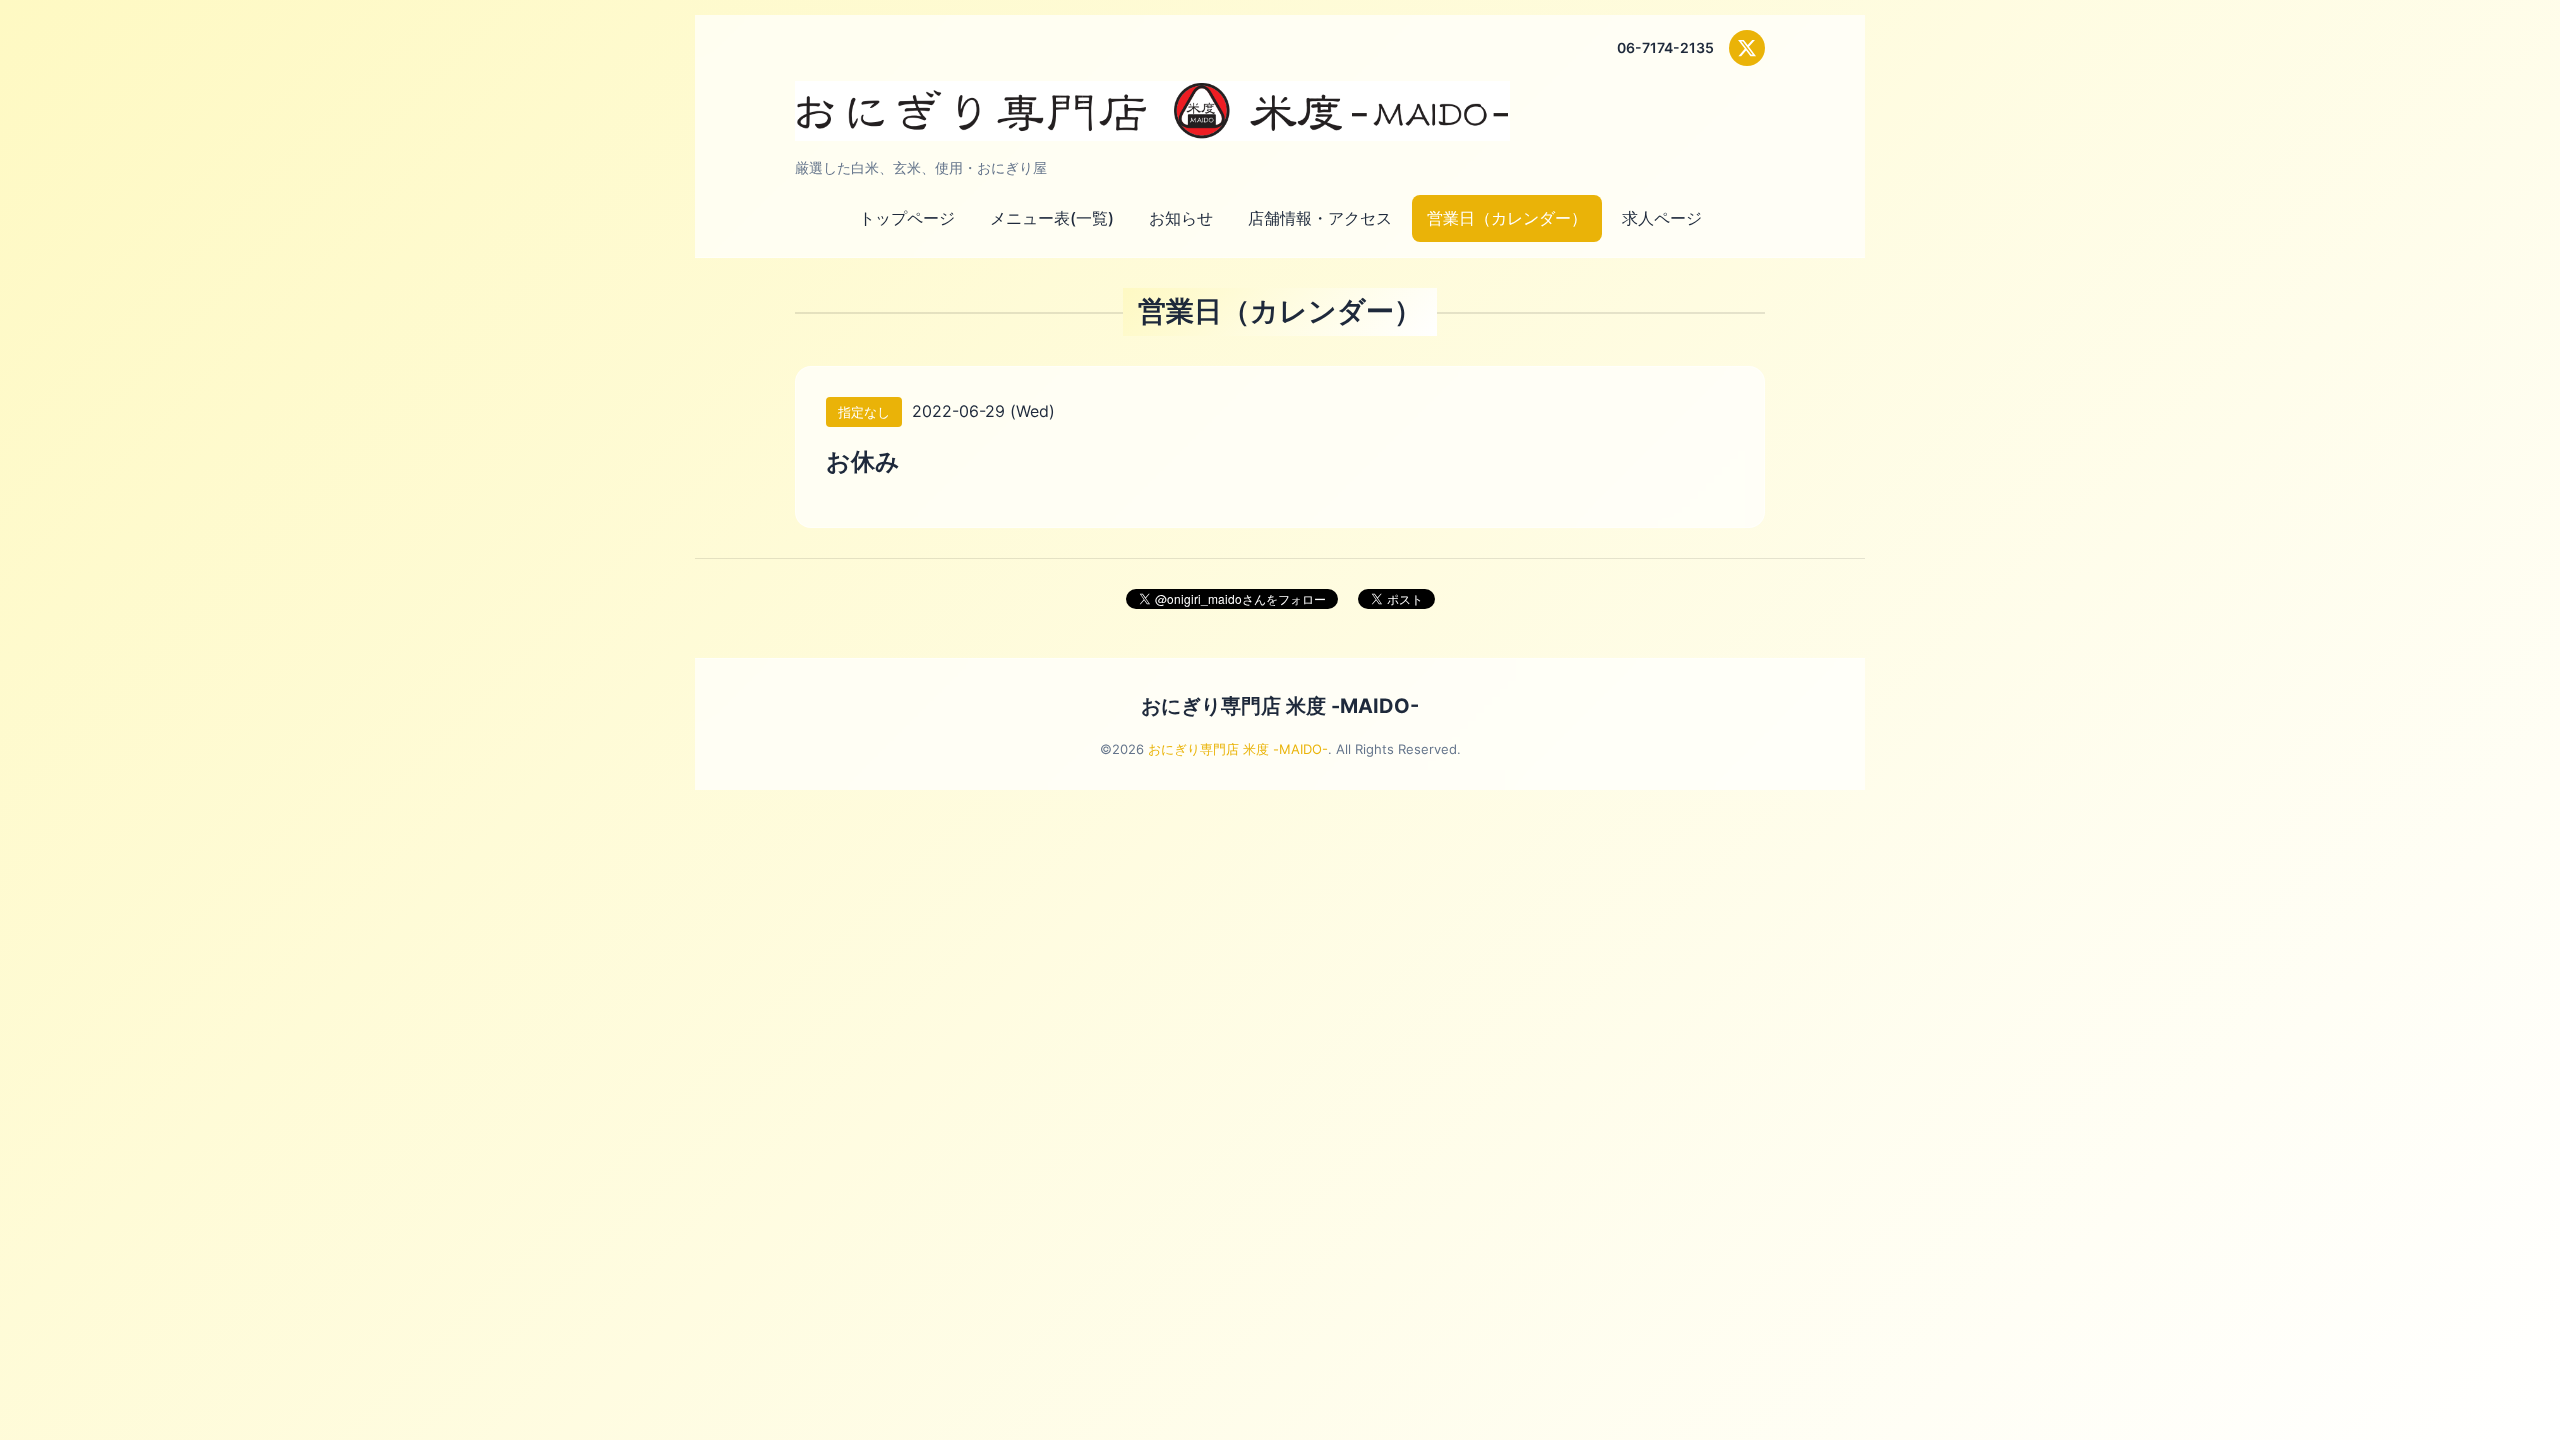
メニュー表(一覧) (1052, 218)
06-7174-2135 (1665, 47)
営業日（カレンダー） (1507, 218)
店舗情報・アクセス (1320, 218)
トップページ (907, 218)
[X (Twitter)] (1747, 48)
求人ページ (1662, 218)
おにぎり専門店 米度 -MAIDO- (1280, 706)
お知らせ (1181, 218)
